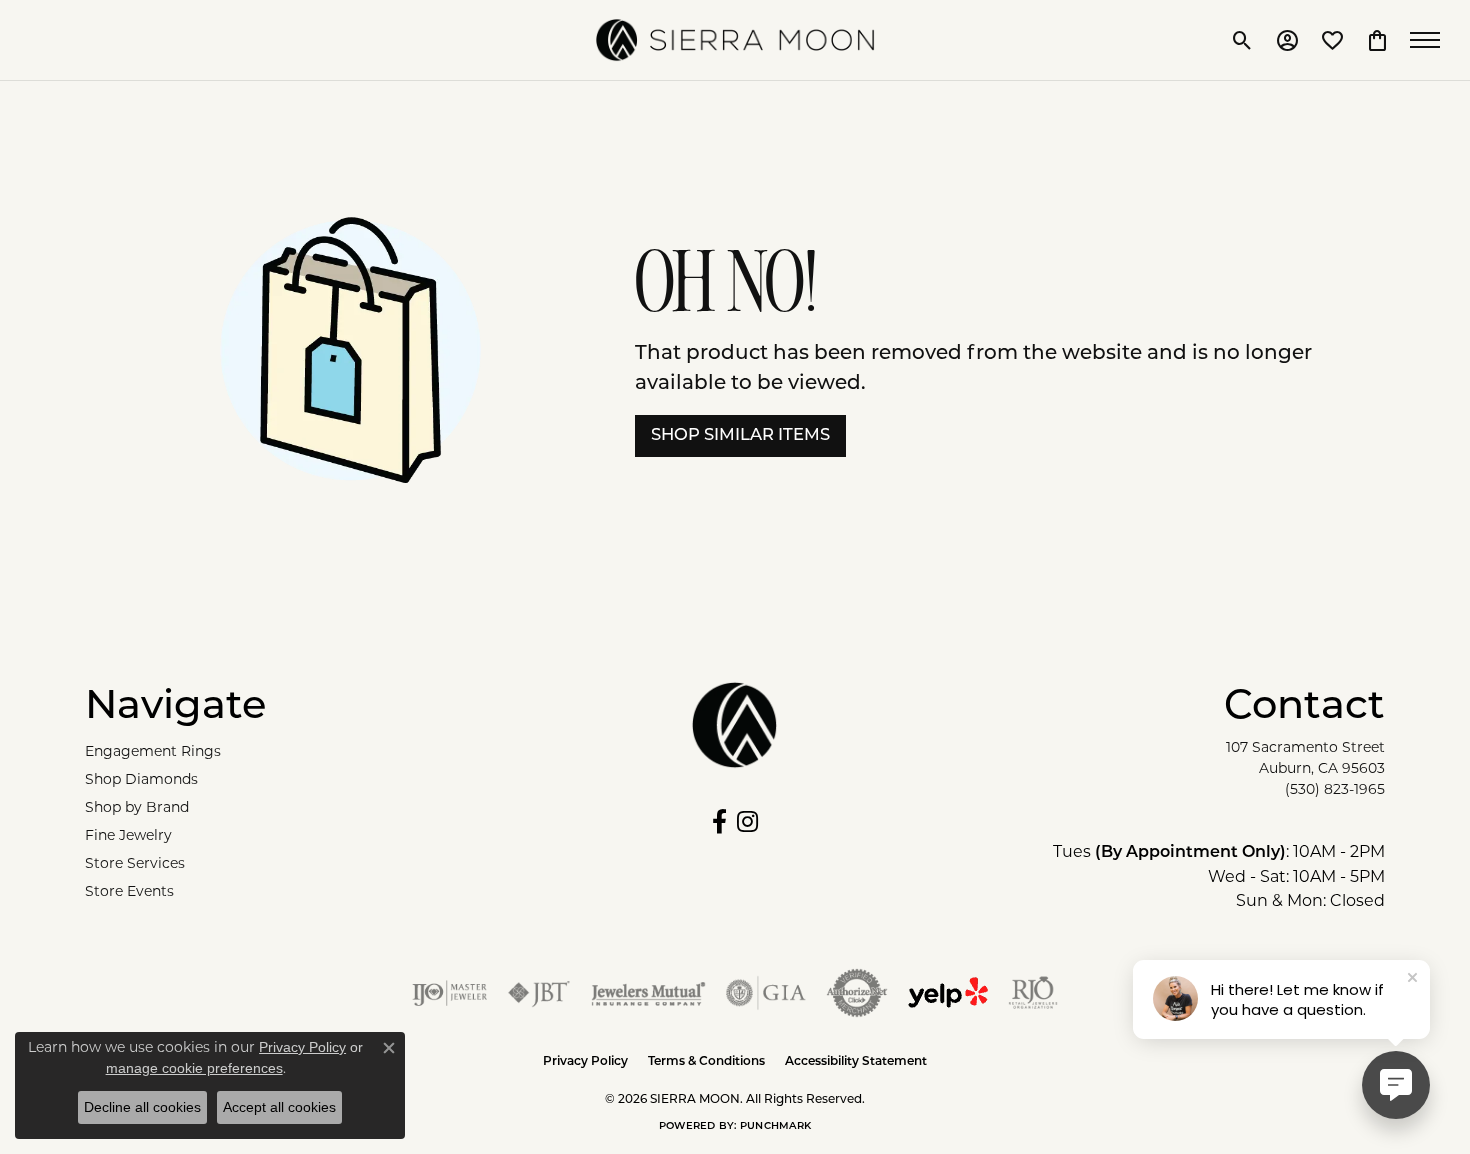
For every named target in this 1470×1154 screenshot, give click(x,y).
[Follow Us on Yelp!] (948, 993)
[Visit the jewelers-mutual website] (648, 993)
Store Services (135, 863)
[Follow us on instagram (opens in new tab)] (747, 822)
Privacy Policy (585, 1062)
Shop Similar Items (740, 436)
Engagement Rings (153, 751)
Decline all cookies (142, 1107)
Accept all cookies (279, 1107)
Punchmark (775, 1126)
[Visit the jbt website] (539, 993)
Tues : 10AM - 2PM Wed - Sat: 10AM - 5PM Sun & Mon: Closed (1219, 876)
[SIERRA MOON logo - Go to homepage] (735, 40)
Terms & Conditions (706, 1062)
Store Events (129, 891)
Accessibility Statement (856, 1062)
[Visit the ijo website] (449, 993)
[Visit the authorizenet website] (857, 993)
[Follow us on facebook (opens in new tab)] (719, 822)
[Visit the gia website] (766, 993)
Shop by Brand (137, 807)
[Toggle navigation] (1430, 40)
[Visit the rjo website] (1033, 993)
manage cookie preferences (194, 1068)
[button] (1242, 40)
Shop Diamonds (141, 779)
